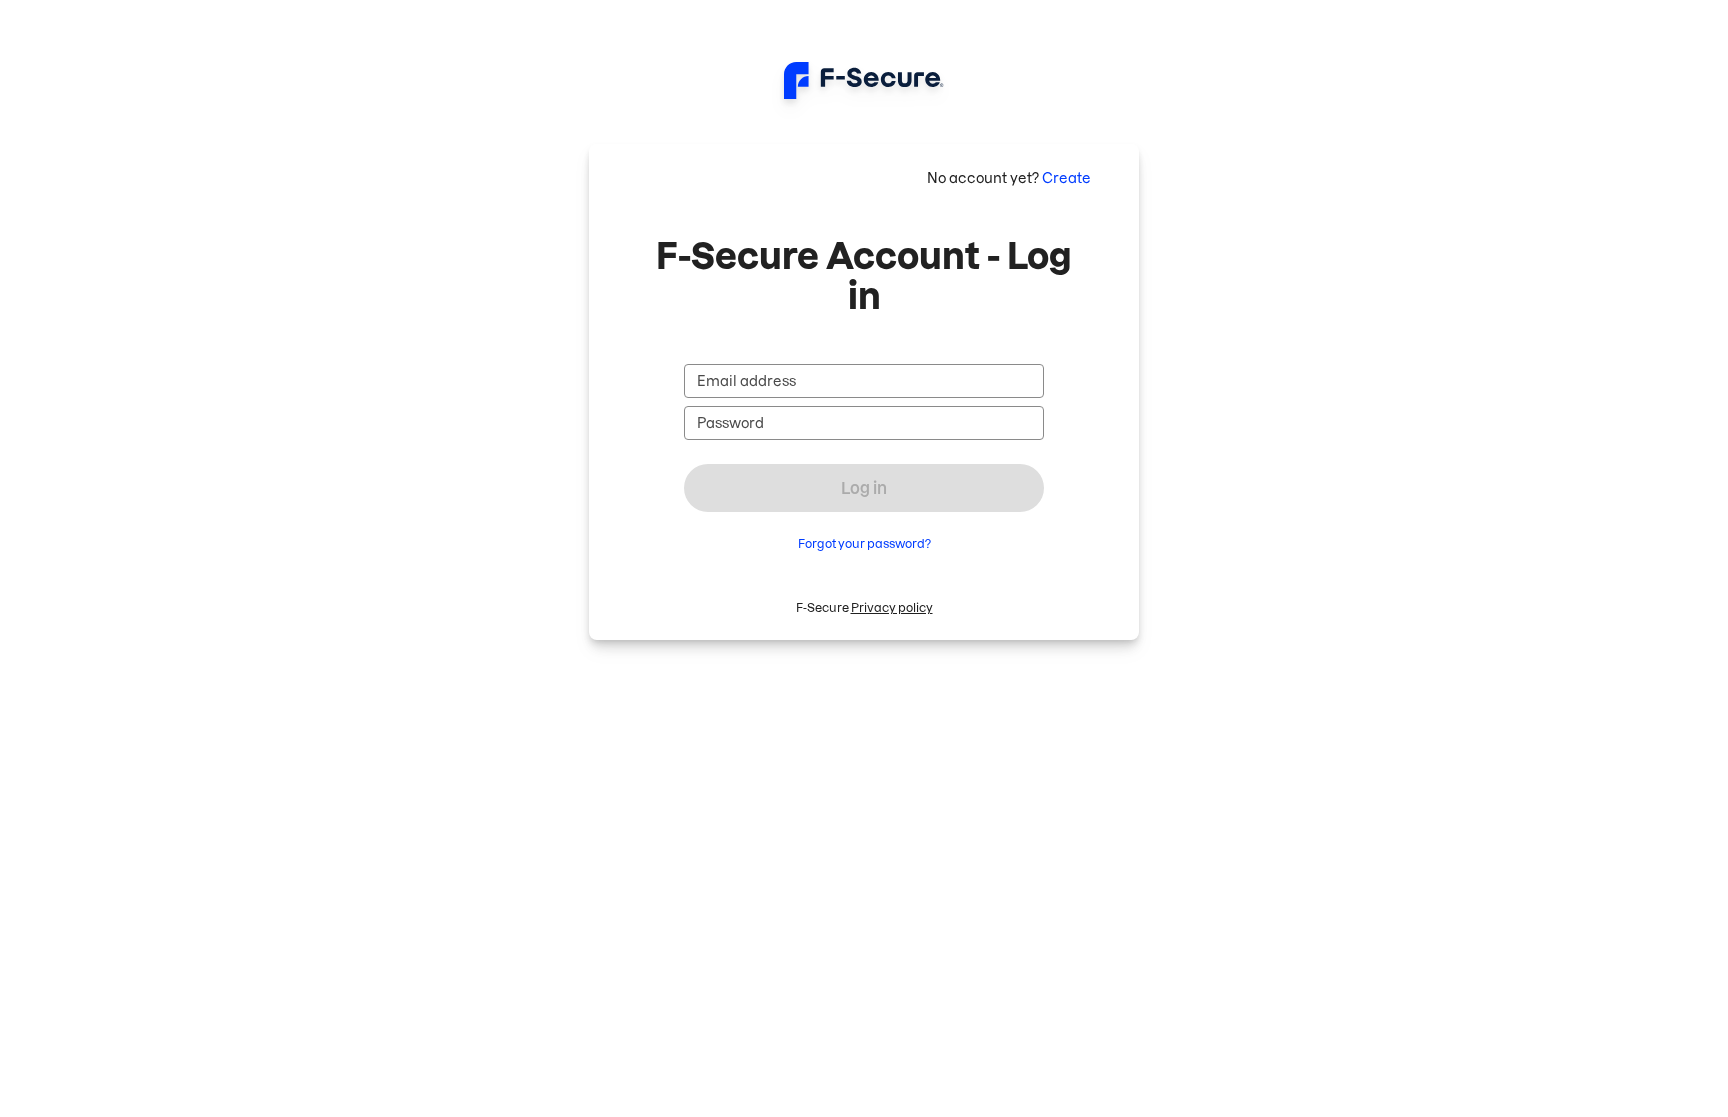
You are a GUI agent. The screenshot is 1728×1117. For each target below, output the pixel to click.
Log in (864, 488)
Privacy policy (892, 607)
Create (1066, 178)
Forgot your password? (864, 543)
